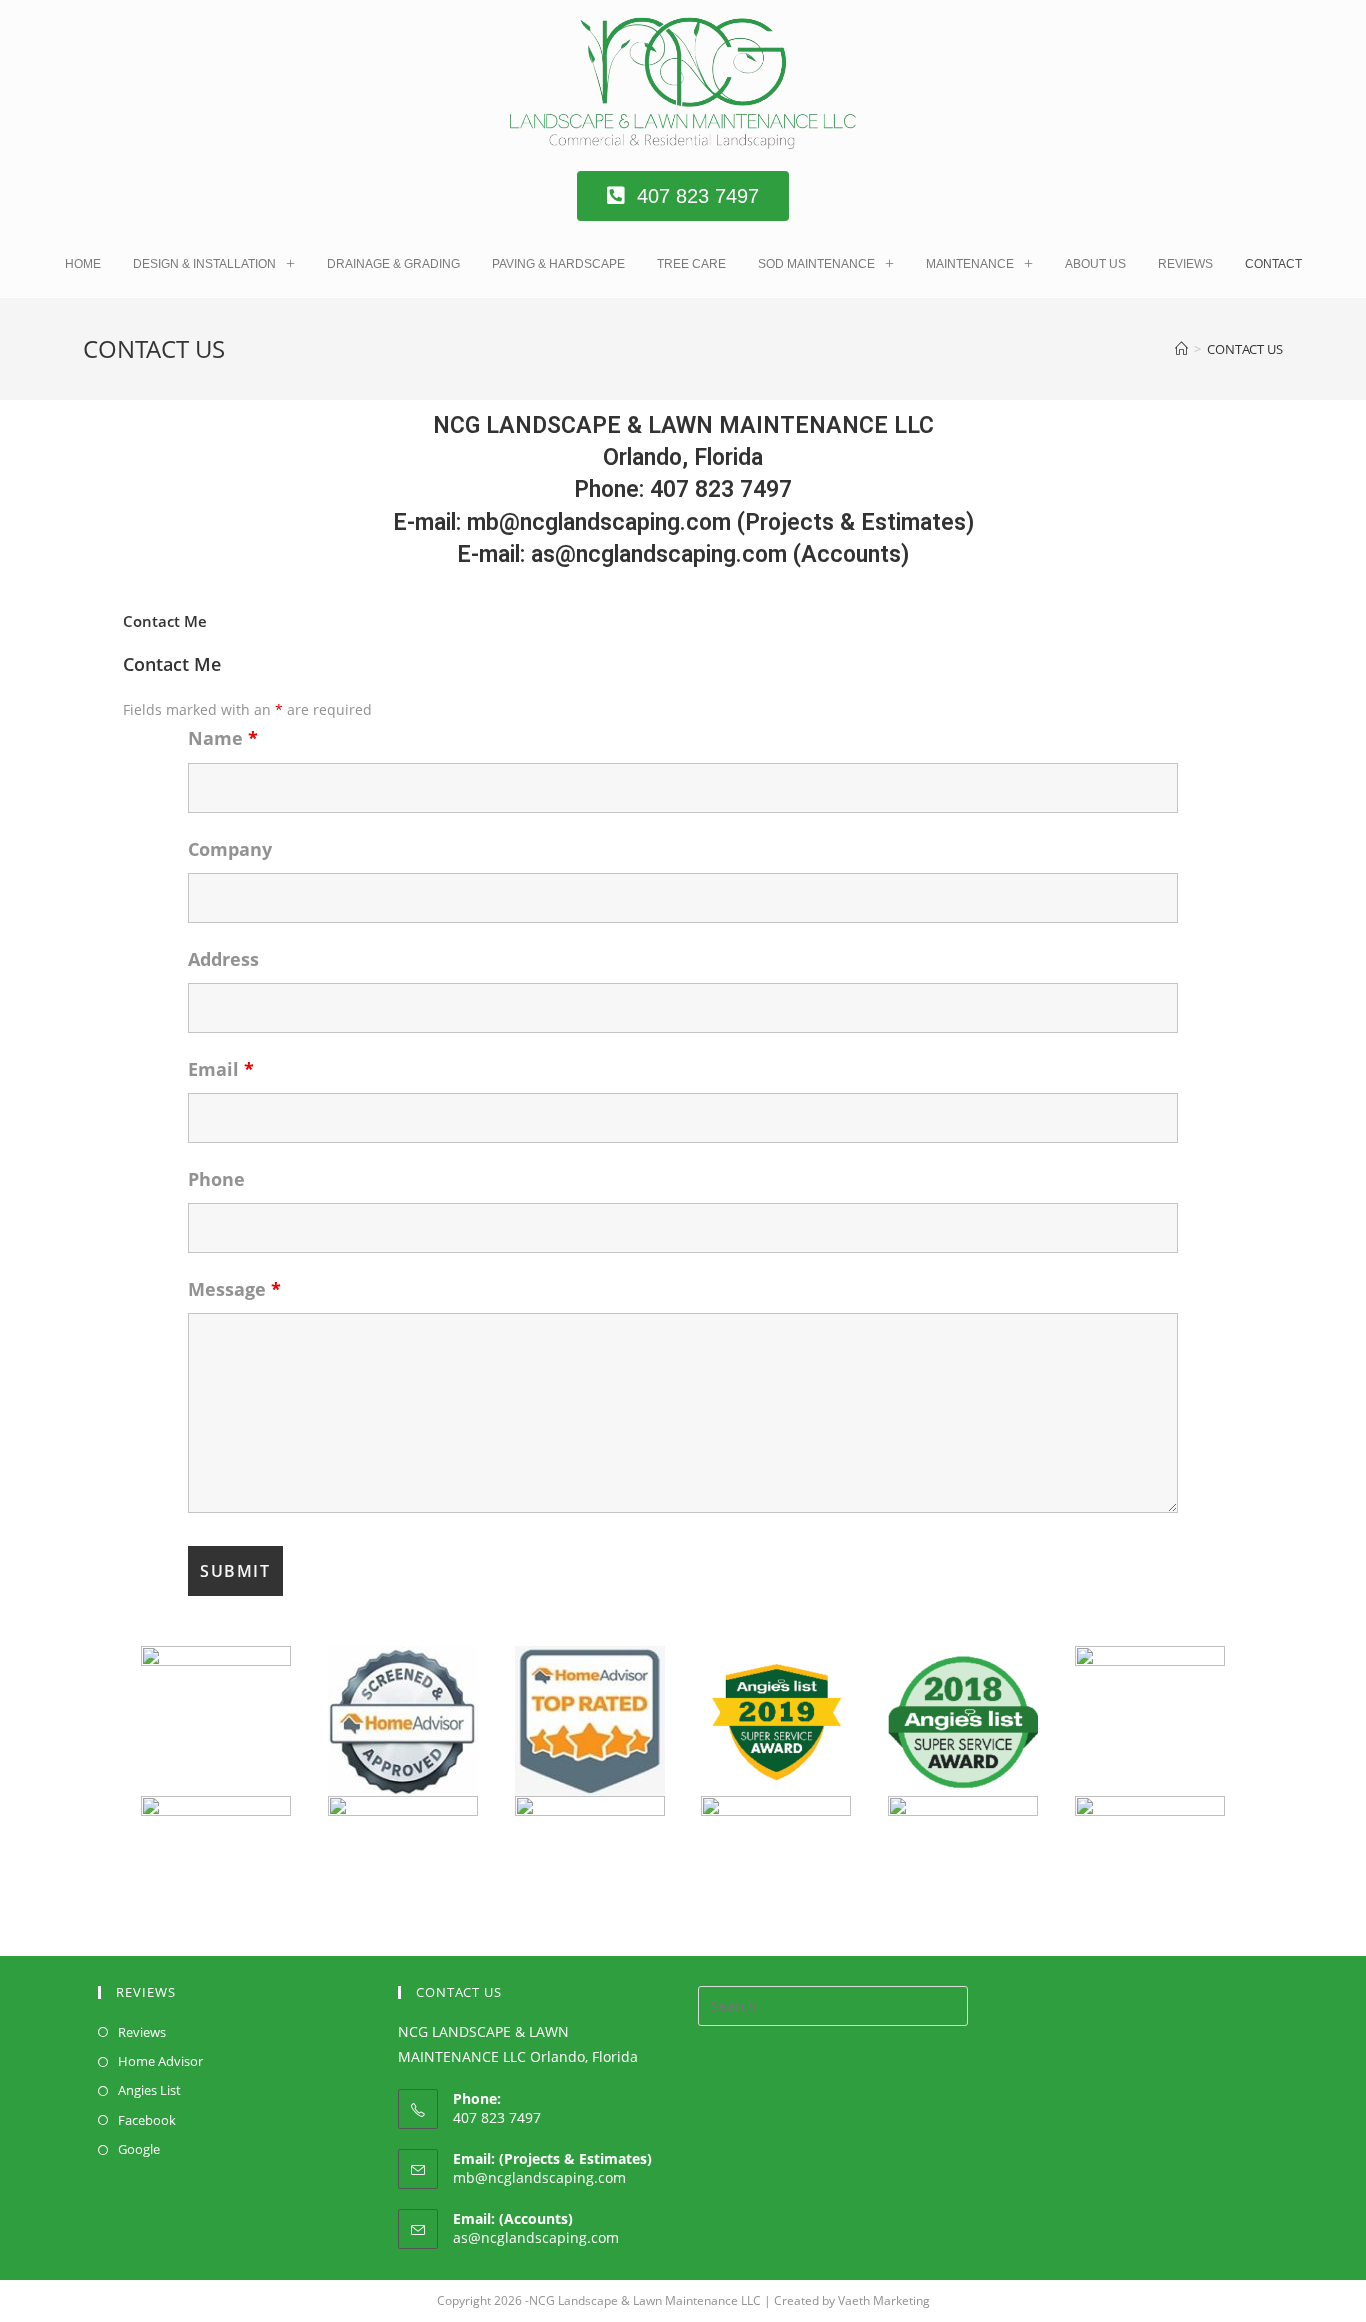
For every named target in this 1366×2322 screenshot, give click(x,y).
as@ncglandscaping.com (536, 2237)
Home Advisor (160, 2061)
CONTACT (1273, 264)
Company (230, 849)
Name (223, 738)
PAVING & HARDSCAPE (558, 264)
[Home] (1181, 349)
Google (139, 2149)
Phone (216, 1179)
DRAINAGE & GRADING (393, 264)
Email (221, 1069)
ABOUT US (1095, 264)
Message (234, 1289)
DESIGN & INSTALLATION (204, 264)
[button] (683, 196)
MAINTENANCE (970, 264)
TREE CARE (691, 264)
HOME (83, 264)
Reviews (142, 2032)
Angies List (149, 2090)
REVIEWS (1185, 264)
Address (223, 959)
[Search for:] (833, 2003)
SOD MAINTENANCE (816, 264)
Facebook (147, 2120)
